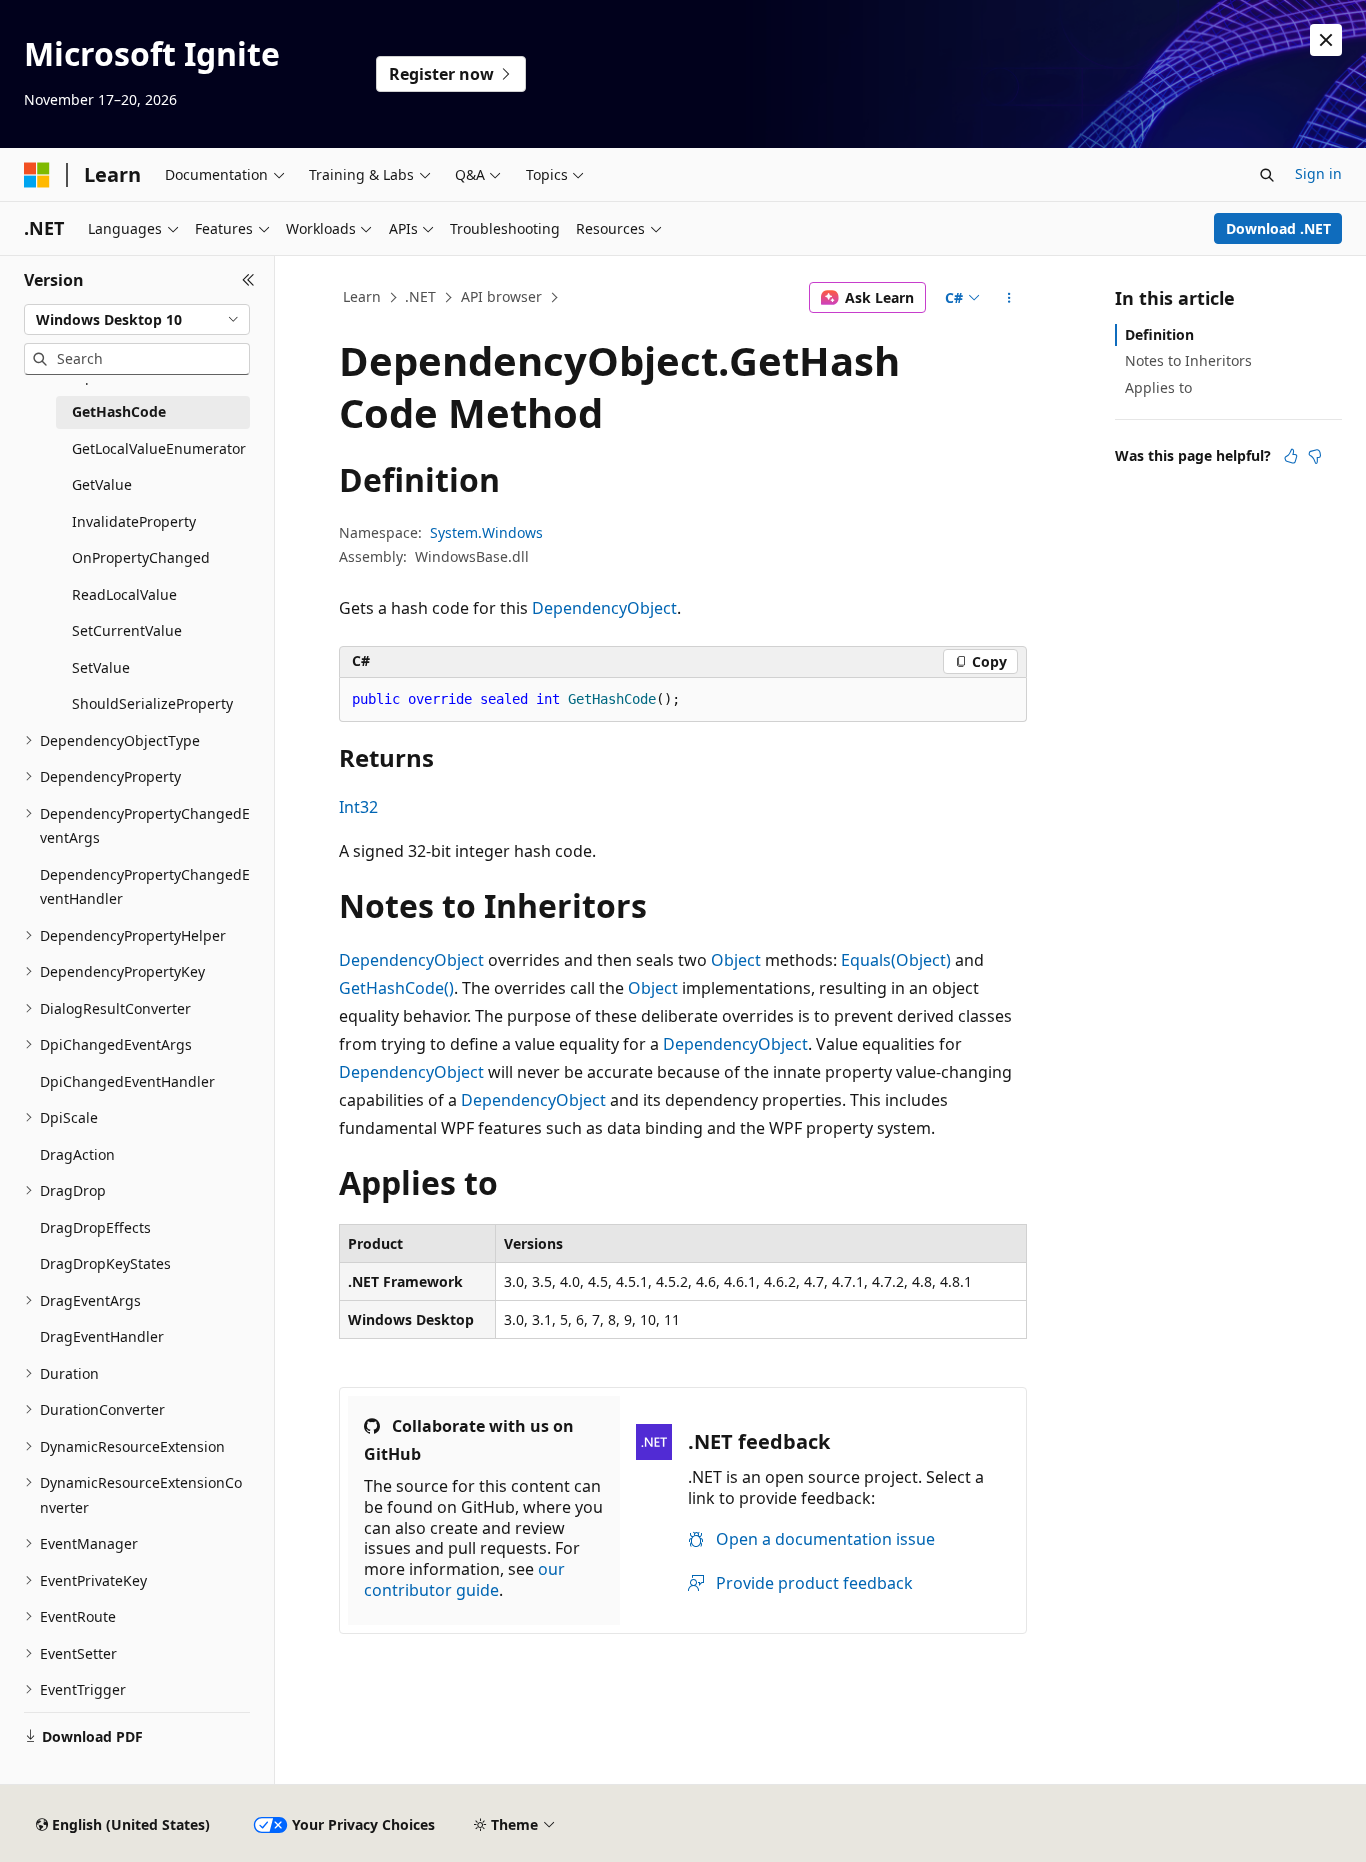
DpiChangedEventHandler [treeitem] (127, 1081)
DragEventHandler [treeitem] (102, 1336)
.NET (420, 296)
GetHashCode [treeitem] (119, 411)
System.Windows (486, 532)
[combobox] (137, 320)
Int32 (358, 807)
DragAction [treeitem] (77, 1154)
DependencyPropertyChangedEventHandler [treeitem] (145, 887)
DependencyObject (604, 608)
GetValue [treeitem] (102, 484)
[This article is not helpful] (1315, 456)
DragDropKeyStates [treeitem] (105, 1263)
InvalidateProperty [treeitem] (134, 521)
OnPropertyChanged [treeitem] (141, 557)
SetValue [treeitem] (101, 667)
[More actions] (1009, 298)
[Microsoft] (37, 175)
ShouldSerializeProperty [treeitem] (152, 703)
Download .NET (1278, 228)
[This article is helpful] (1291, 456)
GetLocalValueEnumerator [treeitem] (159, 448)
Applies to (1158, 387)
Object (736, 960)
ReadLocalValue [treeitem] (124, 594)
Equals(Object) (896, 960)
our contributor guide (464, 1579)
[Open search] (1267, 175)
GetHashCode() (396, 988)
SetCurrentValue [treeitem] (127, 630)
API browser (501, 296)
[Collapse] (248, 280)
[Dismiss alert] (1326, 40)
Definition (1159, 334)
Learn (362, 296)
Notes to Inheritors (1188, 360)
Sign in (1318, 173)
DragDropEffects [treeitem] (95, 1227)
